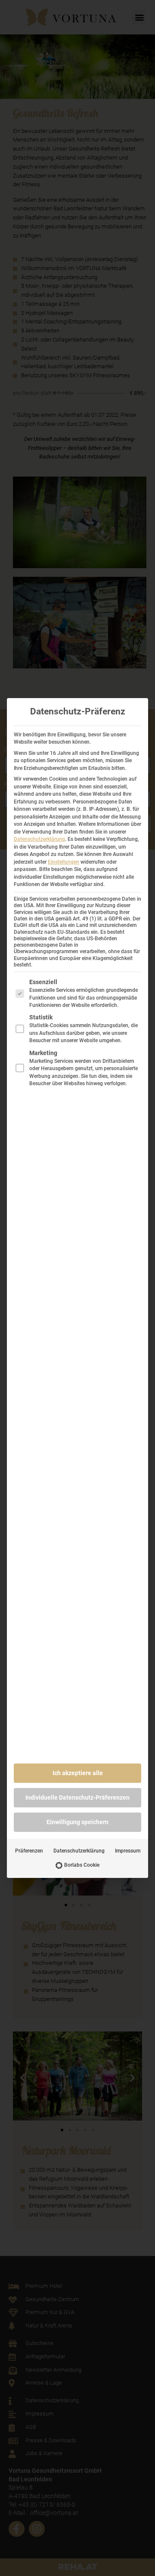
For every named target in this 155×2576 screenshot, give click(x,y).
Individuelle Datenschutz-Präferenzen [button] (77, 1797)
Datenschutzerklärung (39, 839)
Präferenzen (29, 1851)
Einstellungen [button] (64, 862)
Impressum (128, 1851)
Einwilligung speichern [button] (77, 1822)
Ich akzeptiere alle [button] (78, 1773)
